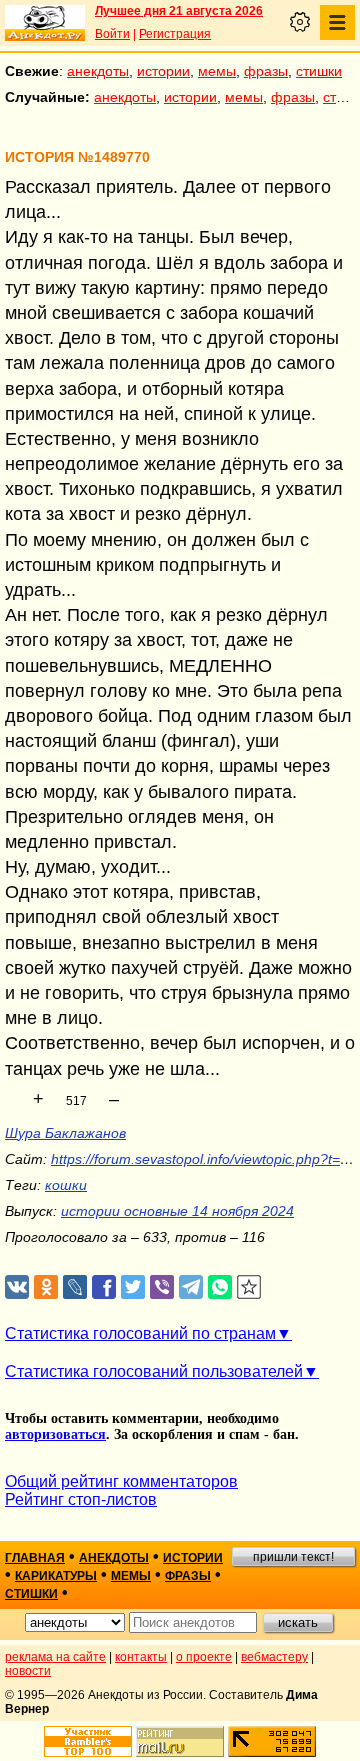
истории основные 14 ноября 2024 (177, 1211)
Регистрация (175, 34)
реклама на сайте (55, 1657)
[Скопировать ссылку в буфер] (249, 1287)
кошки (66, 1185)
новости (28, 1671)
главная (35, 1558)
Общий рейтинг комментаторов (121, 1481)
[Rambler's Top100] (88, 1741)
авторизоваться (55, 1434)
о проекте (204, 1657)
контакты (141, 1657)
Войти (112, 34)
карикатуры (56, 1576)
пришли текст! (293, 1557)
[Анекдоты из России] (45, 23)
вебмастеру (274, 1657)
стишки (319, 71)
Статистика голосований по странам (140, 1333)
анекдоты (98, 71)
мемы (217, 71)
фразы (266, 71)
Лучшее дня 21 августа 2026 (179, 11)
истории (163, 71)
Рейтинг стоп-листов (81, 1499)
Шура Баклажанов (65, 1133)
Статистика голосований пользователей (154, 1371)
